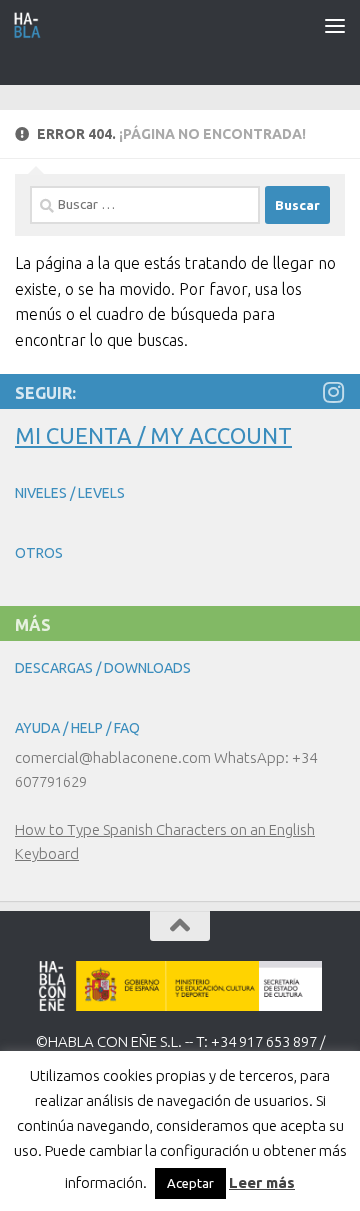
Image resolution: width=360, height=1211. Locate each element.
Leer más (262, 1182)
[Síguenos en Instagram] (333, 392)
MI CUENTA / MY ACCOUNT (153, 435)
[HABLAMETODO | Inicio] (32, 25)
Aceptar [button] (190, 1183)
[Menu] (335, 25)
